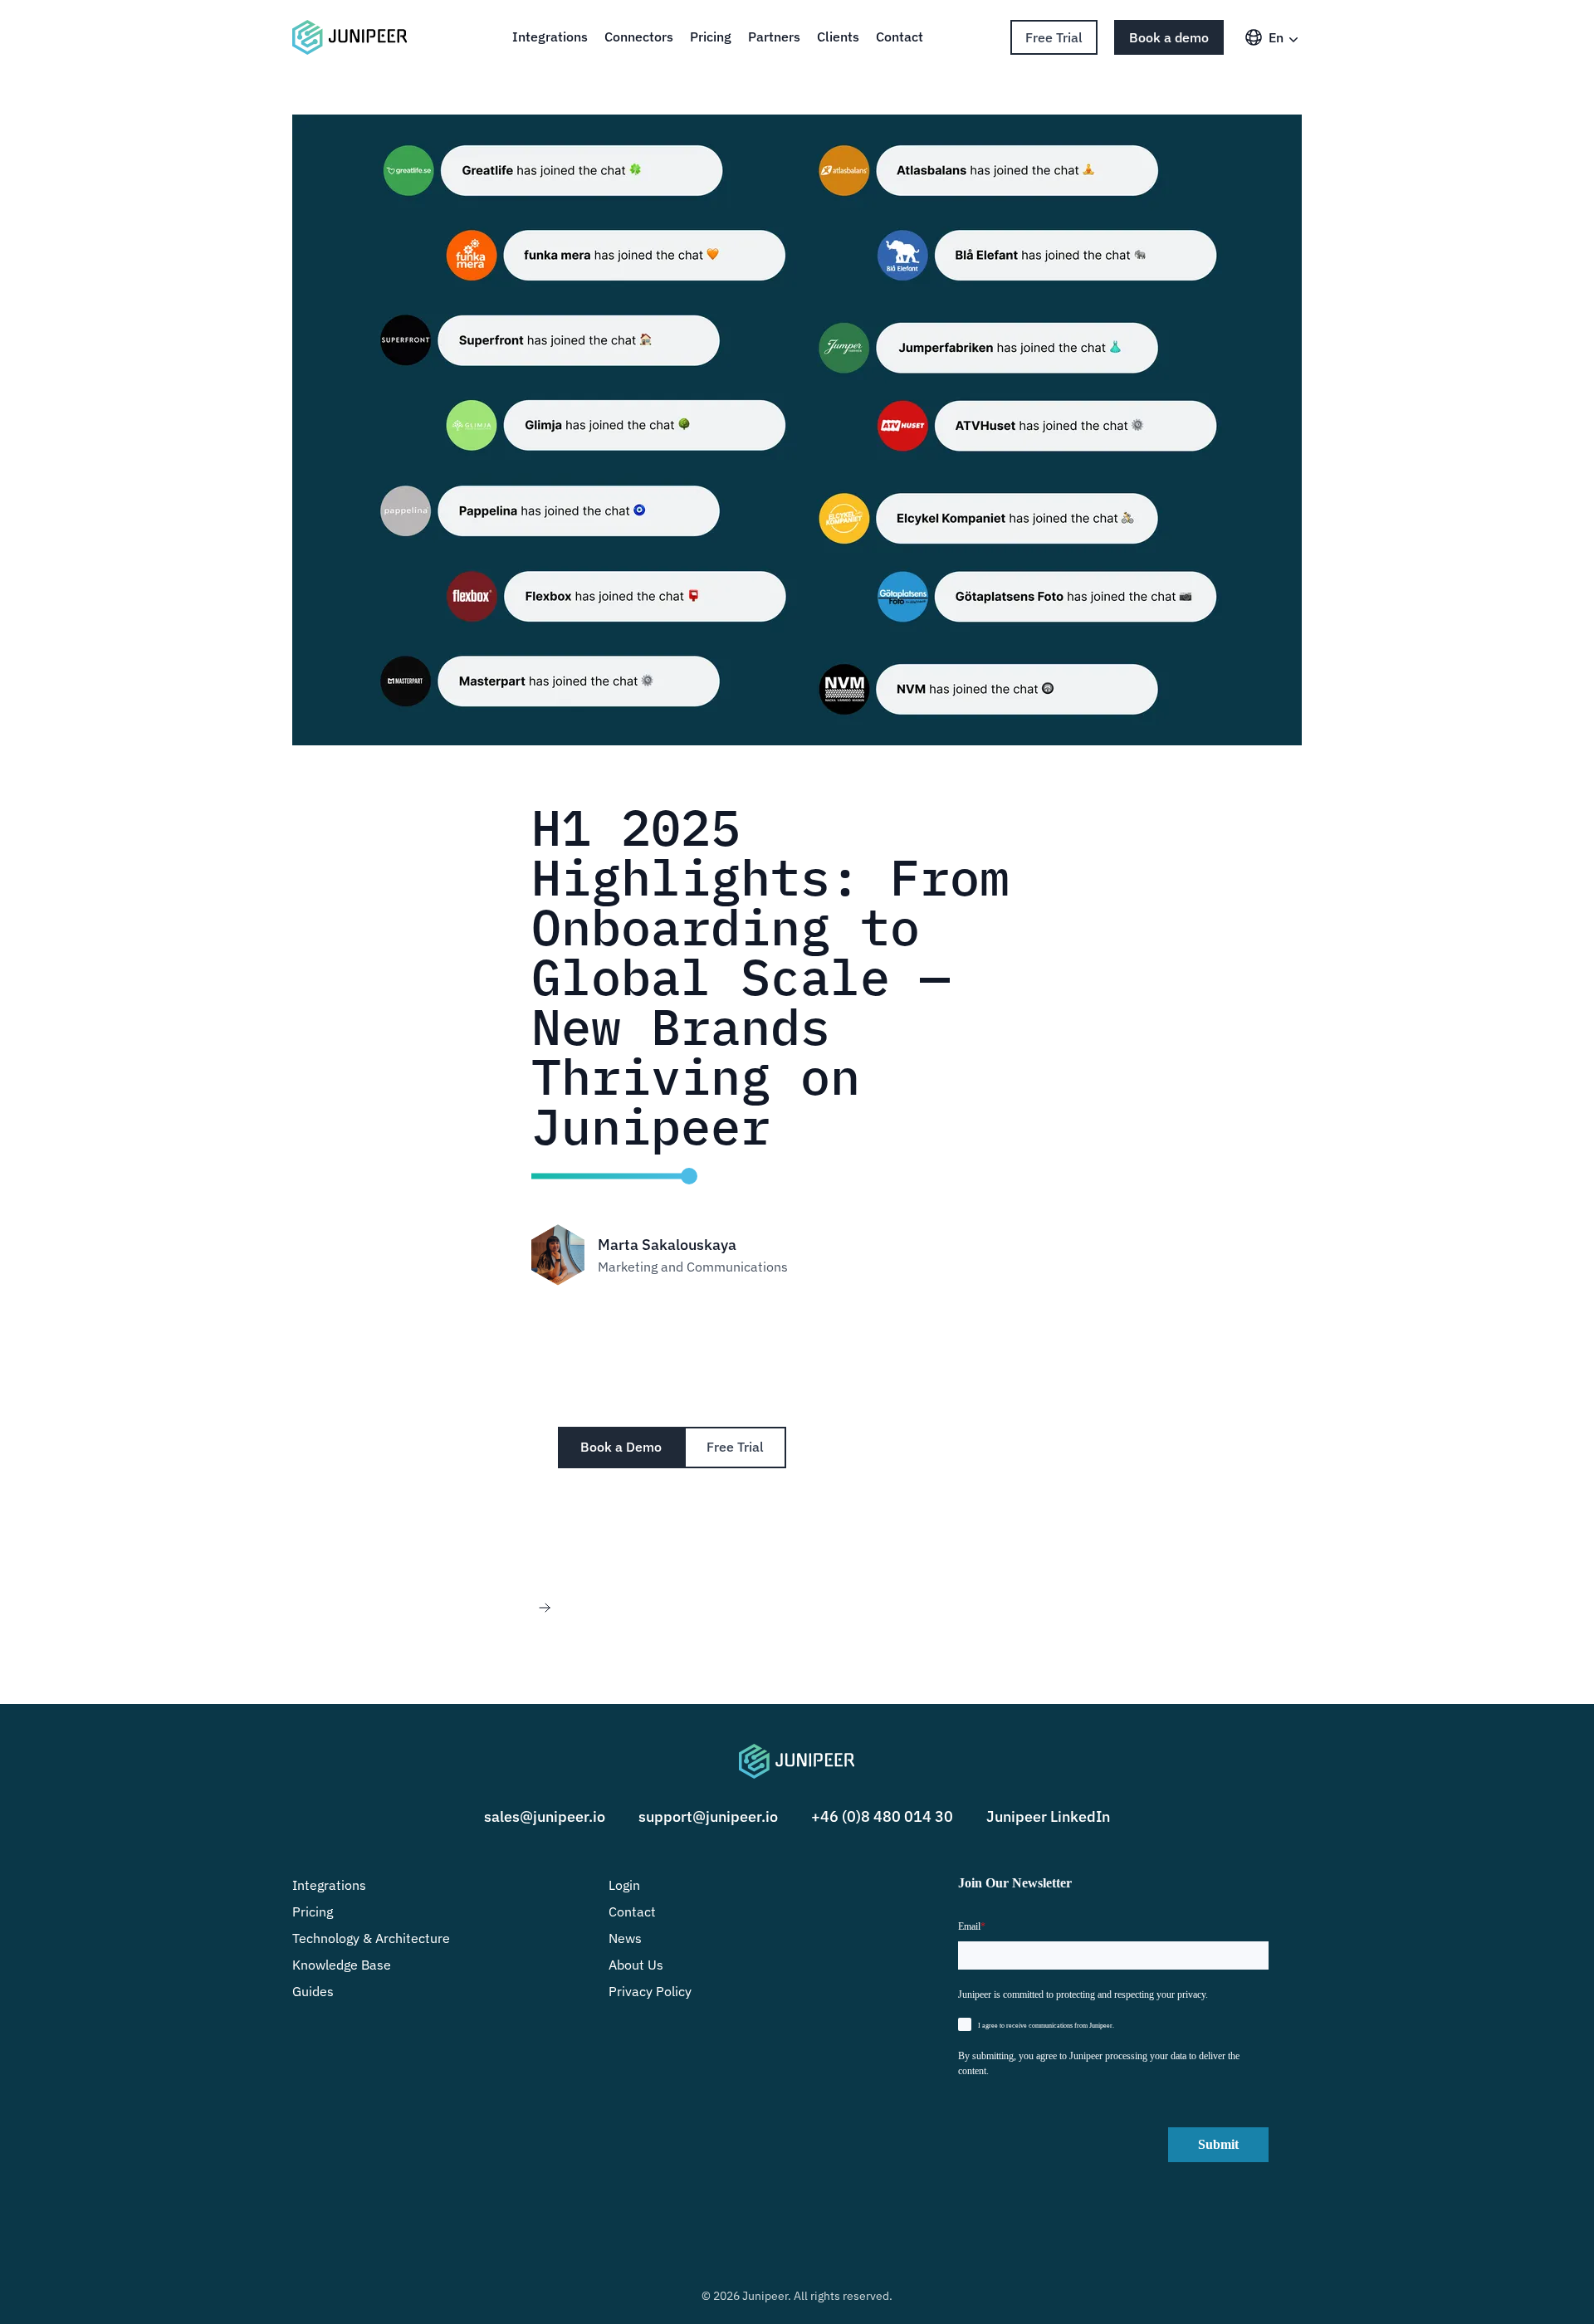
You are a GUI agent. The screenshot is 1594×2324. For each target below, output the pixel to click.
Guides (313, 1991)
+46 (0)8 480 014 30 (882, 1816)
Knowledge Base (342, 1965)
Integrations (550, 37)
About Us (636, 1965)
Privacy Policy (650, 1991)
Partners (774, 37)
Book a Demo (621, 1447)
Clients (838, 37)
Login (624, 1885)
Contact (900, 37)
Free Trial (1054, 37)
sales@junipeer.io (545, 1816)
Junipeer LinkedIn (1048, 1816)
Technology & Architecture (371, 1938)
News (625, 1938)
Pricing (711, 37)
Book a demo (1169, 37)
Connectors (639, 37)
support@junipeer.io (708, 1816)
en (1276, 37)
